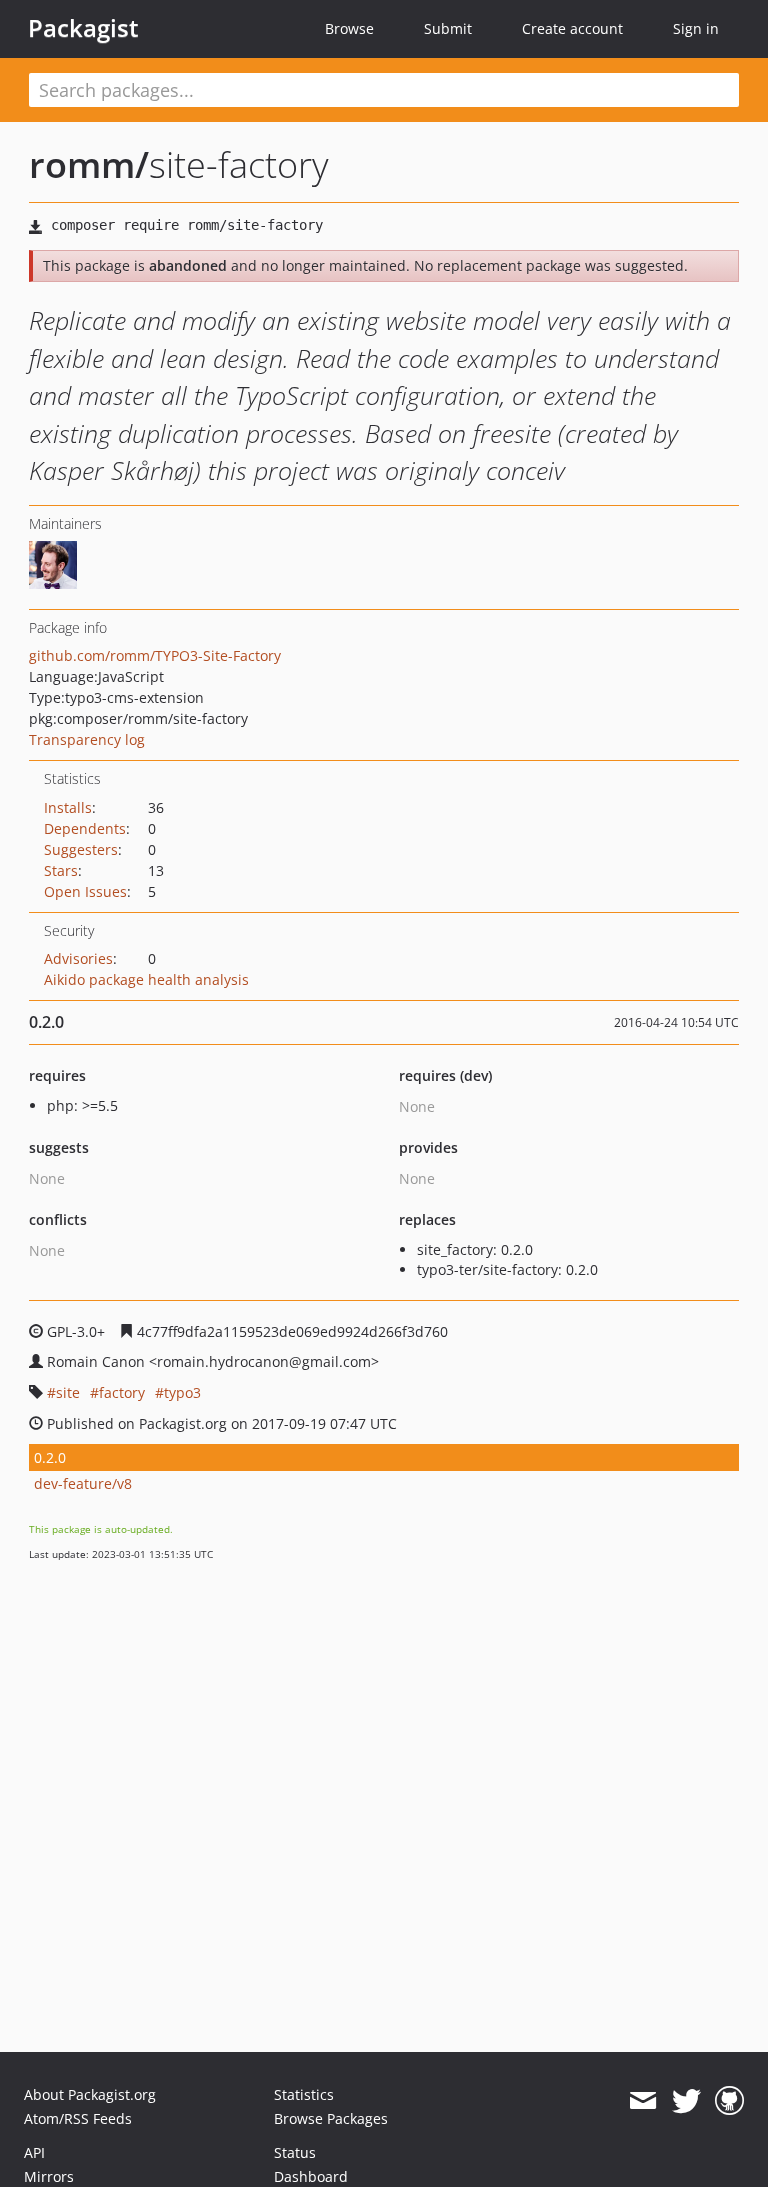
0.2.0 (50, 1457)
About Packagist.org (90, 2094)
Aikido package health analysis (146, 979)
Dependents (85, 828)
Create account (572, 28)
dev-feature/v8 (83, 1483)
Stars (61, 870)
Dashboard (311, 2176)
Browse (349, 28)
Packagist (83, 28)
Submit (448, 28)
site (68, 1392)
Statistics (304, 2094)
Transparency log (87, 739)
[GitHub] (729, 2101)
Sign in (696, 28)
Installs (68, 807)
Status (295, 2152)
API (34, 2152)
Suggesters (81, 849)
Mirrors (49, 2176)
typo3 (182, 1392)
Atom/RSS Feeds (78, 2118)
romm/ (89, 164)
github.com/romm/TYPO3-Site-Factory (155, 655)
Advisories (78, 958)
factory (122, 1392)
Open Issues (85, 891)
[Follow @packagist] (686, 2101)
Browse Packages (331, 2118)
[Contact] (642, 2101)
